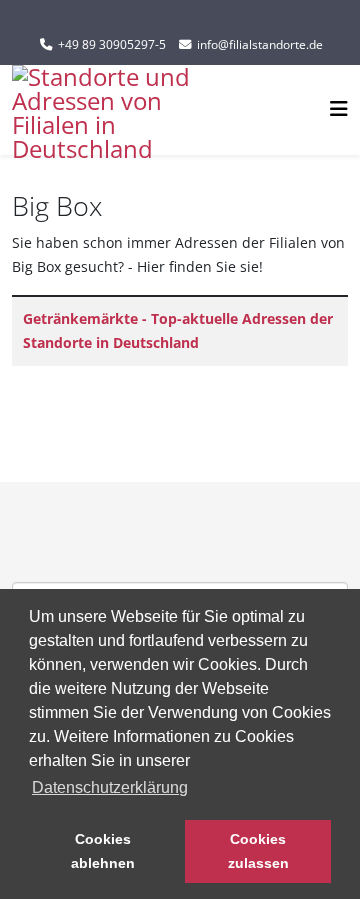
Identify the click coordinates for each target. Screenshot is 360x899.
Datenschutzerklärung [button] (110, 787)
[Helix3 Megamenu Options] (339, 108)
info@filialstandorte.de (260, 44)
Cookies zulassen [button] (258, 851)
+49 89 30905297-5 (112, 44)
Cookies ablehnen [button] (103, 851)
